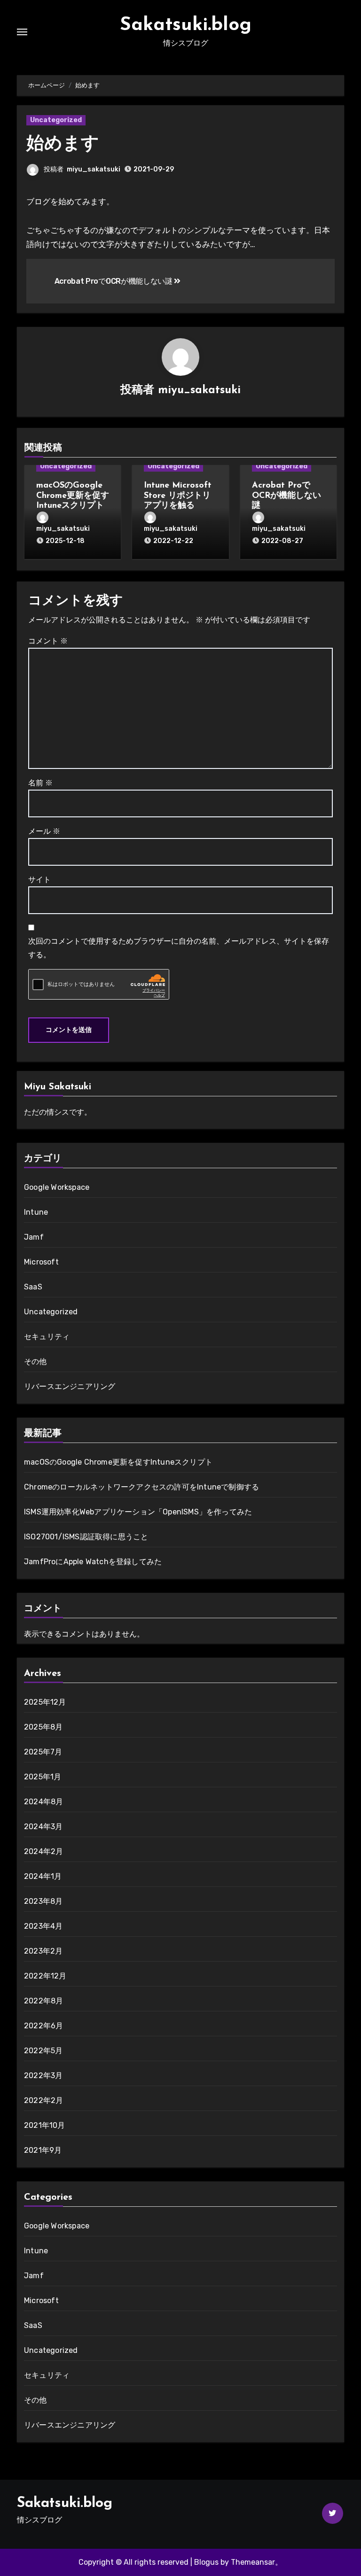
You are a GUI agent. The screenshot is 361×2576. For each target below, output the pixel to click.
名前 (40, 783)
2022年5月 (43, 2051)
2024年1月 (43, 1876)
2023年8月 (43, 1901)
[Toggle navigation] (22, 32)
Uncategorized (56, 120)
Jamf (34, 1237)
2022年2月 (43, 2100)
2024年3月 (43, 1827)
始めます (63, 144)
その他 (35, 1362)
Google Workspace (57, 1187)
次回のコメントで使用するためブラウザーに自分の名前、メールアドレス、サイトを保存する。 (179, 948)
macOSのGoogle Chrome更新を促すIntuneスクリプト (73, 496)
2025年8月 (43, 1727)
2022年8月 (43, 2001)
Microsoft (41, 1262)
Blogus (206, 2562)
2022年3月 (43, 2076)
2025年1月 (43, 1777)
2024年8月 (43, 1802)
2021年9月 (43, 2150)
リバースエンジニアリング (70, 1386)
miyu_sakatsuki (94, 169)
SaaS (33, 1287)
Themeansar (253, 2562)
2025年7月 (43, 1752)
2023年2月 (43, 1951)
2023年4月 (43, 1926)
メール (44, 831)
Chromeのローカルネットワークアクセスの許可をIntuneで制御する (141, 1487)
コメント (48, 641)
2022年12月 (45, 1976)
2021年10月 (45, 2125)
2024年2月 (43, 1851)
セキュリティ (47, 1337)
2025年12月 (45, 1702)
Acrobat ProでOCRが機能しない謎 (114, 281)
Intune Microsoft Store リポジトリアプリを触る (178, 496)
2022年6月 (43, 2026)
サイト (39, 880)
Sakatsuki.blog (186, 25)
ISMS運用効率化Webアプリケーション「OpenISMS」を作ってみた (138, 1512)
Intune (36, 1212)
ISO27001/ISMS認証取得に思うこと (86, 1537)
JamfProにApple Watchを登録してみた (93, 1562)
